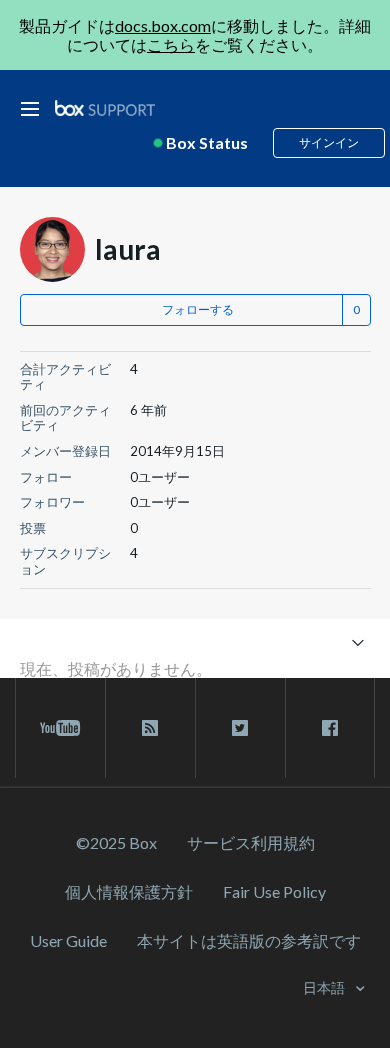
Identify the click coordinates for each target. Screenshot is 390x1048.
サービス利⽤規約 (251, 842)
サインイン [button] (329, 142)
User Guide (68, 940)
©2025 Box (116, 842)
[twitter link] (240, 728)
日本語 (325, 987)
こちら (171, 44)
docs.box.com (163, 25)
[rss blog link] (150, 728)
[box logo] (105, 107)
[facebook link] (330, 728)
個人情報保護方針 (129, 891)
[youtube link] (60, 728)
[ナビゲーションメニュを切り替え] (358, 641)
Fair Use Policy (274, 891)
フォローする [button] (198, 309)
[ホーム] (105, 108)
